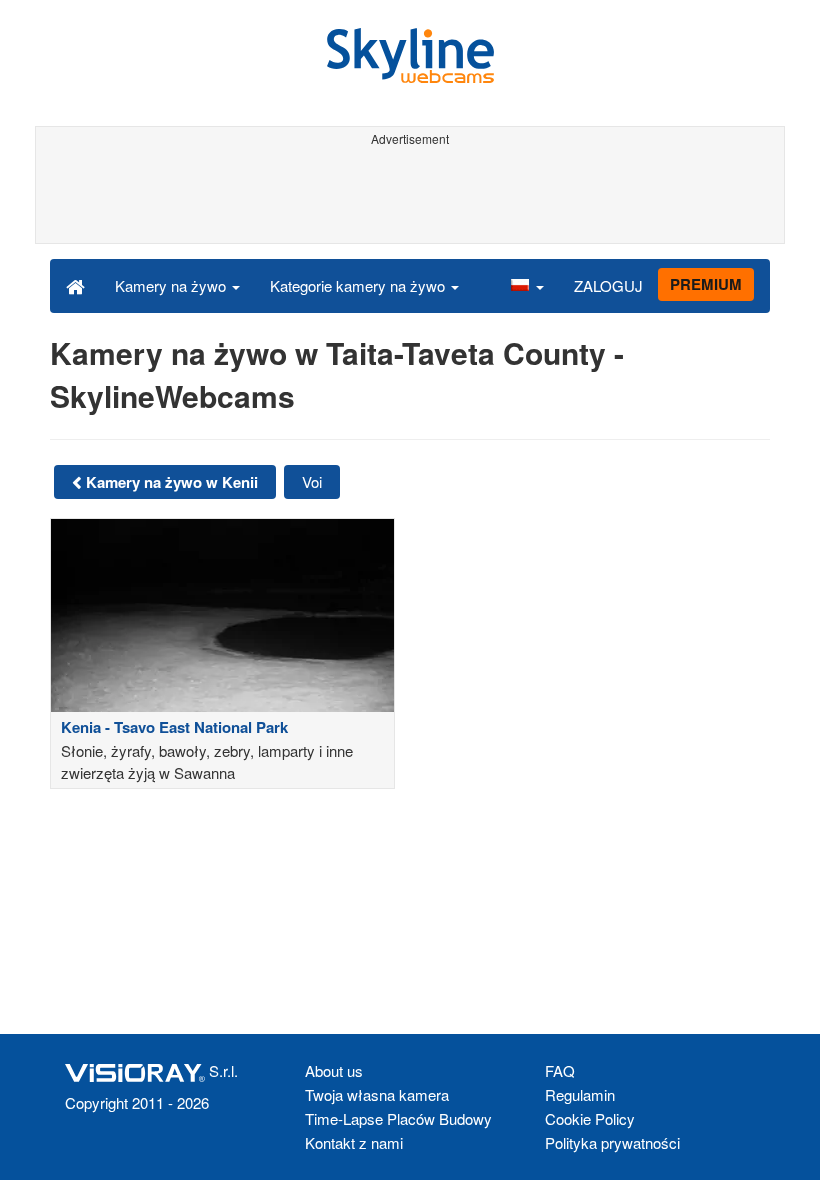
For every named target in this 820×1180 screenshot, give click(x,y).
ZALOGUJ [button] (608, 285)
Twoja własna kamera (377, 1094)
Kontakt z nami (354, 1142)
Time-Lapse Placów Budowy (398, 1118)
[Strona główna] (75, 285)
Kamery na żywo (172, 285)
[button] (527, 285)
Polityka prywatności (612, 1142)
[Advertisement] (406, 198)
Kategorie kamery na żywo (359, 285)
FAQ (560, 1070)
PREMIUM (706, 284)
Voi (312, 481)
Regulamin (580, 1094)
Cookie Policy (590, 1118)
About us (334, 1070)
